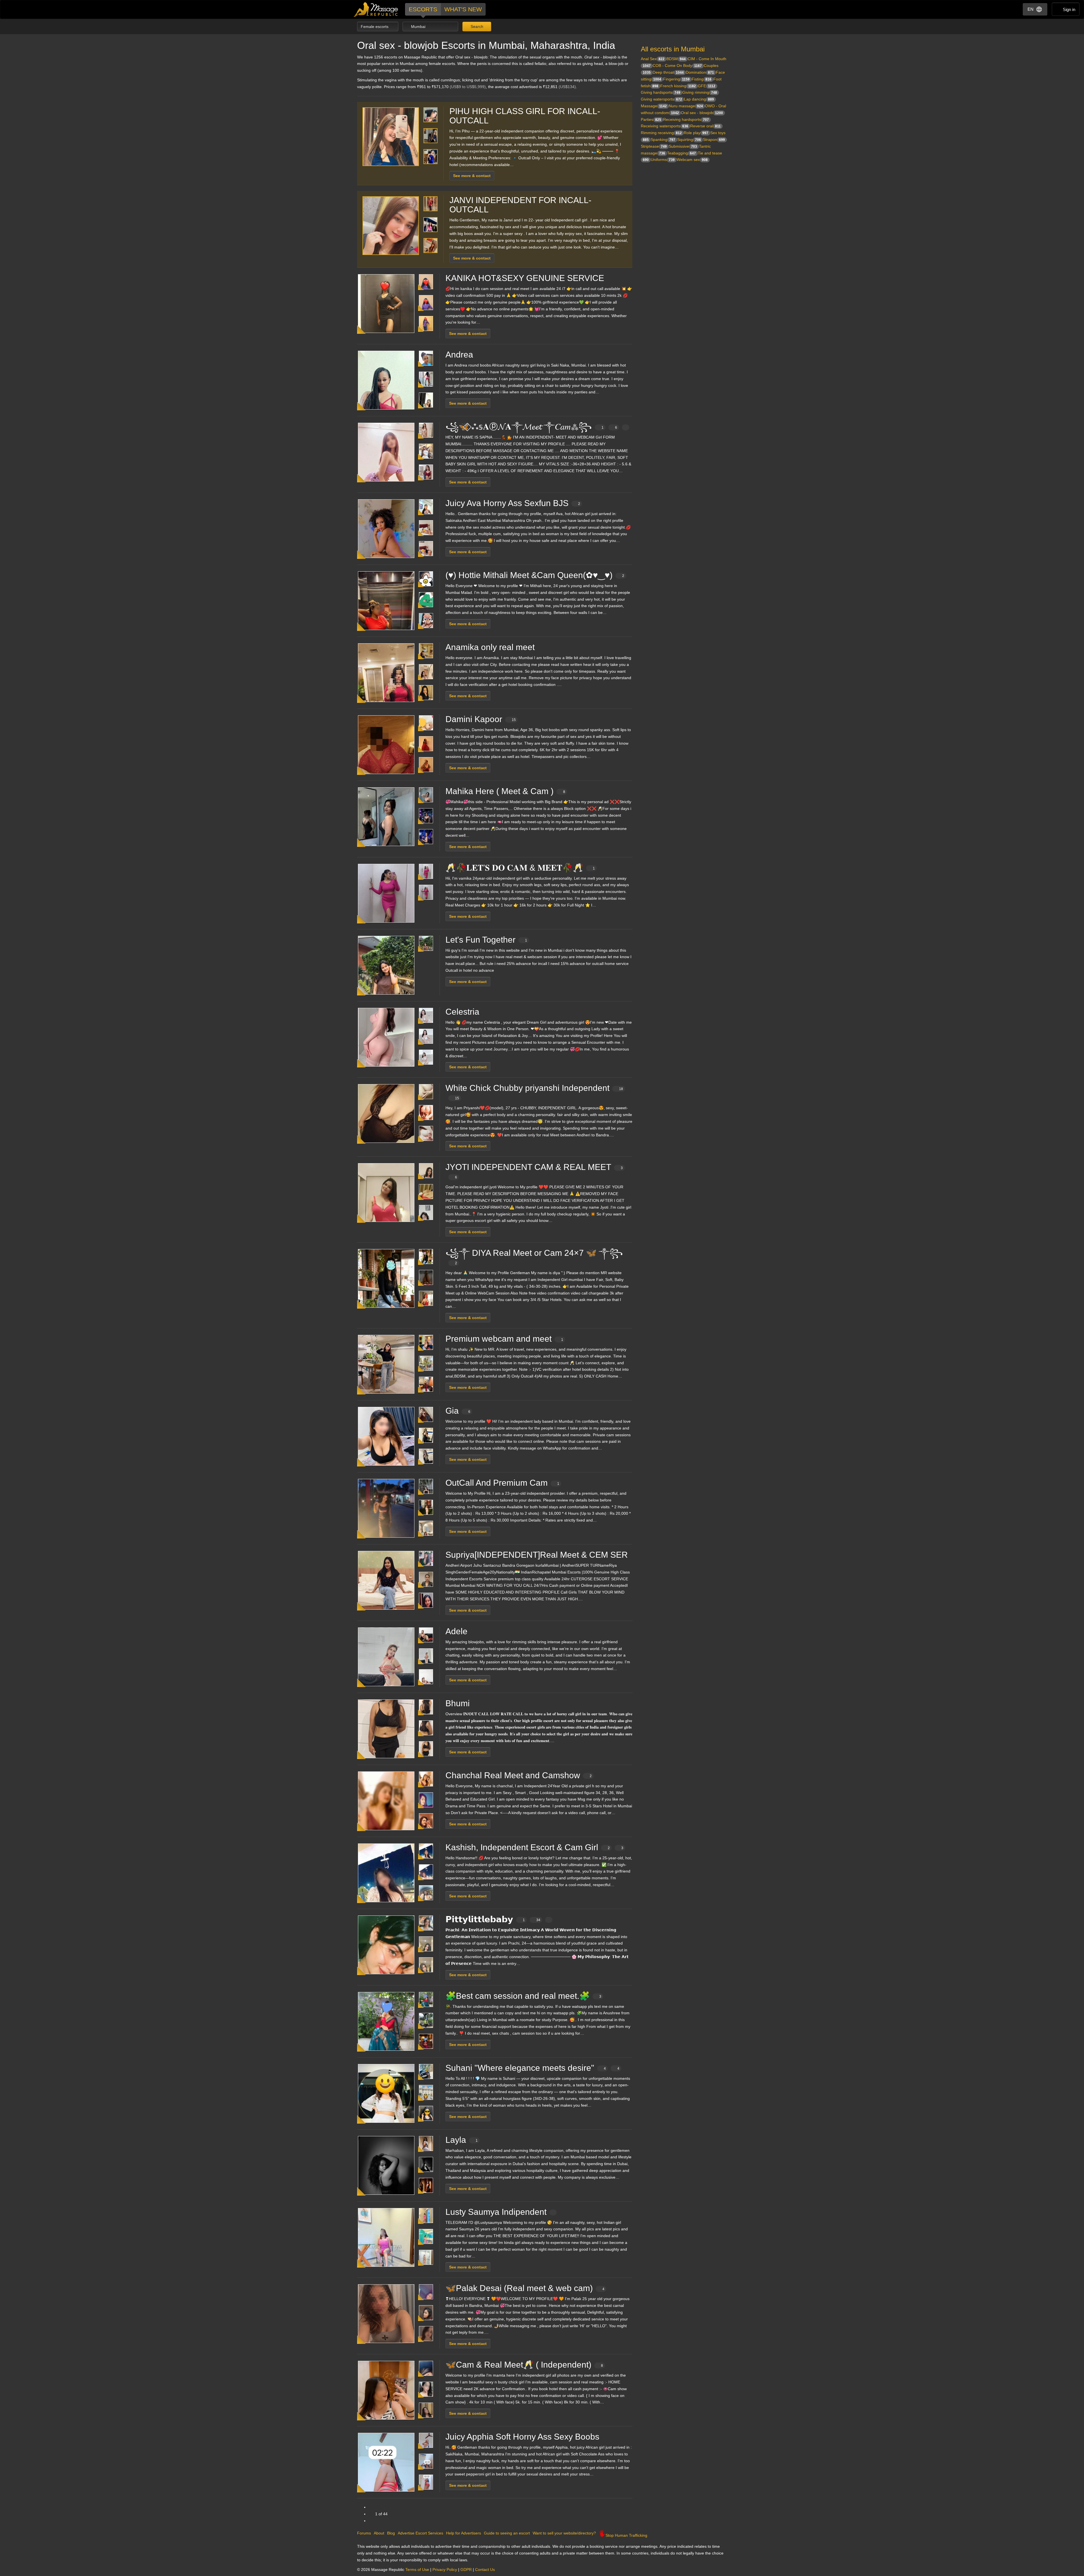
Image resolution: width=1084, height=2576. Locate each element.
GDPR (466, 2570)
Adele (456, 1631)
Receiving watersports (665, 126)
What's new (463, 9)
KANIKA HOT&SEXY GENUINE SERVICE (525, 278)
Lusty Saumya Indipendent (496, 2212)
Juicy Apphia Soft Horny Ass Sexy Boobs (522, 2437)
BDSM (676, 59)
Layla (462, 2140)
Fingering (676, 79)
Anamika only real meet (490, 647)
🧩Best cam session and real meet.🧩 (523, 1996)
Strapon (714, 140)
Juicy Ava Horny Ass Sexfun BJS (513, 503)
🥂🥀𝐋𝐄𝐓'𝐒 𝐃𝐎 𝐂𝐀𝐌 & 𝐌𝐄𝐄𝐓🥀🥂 (520, 868)
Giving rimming (700, 92)
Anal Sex (653, 59)
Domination (700, 72)
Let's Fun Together (486, 940)
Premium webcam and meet (504, 1339)
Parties (651, 119)
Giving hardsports (661, 92)
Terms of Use (417, 2570)
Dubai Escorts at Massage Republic (376, 9)
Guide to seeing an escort (507, 2533)
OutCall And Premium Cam (502, 1483)
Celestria (462, 1012)
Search (476, 27)
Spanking (663, 140)
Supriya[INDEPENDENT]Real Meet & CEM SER (537, 1555)
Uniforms (663, 160)
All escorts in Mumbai (673, 49)
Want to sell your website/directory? (564, 2533)
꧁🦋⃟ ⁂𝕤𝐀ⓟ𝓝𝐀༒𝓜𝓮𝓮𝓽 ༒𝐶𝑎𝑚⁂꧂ (531, 427)
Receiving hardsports (686, 119)
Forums (364, 2533)
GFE (707, 86)
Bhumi (458, 1703)
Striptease (654, 146)
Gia (458, 1411)
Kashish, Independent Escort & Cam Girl (534, 1847)
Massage (654, 106)
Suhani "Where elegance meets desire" (532, 2068)
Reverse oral (705, 126)
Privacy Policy (445, 2570)
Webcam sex (692, 160)
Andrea (459, 355)
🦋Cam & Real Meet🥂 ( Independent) (524, 2365)
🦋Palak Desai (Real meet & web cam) (525, 2288)
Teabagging (681, 153)
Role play (696, 133)
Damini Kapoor (481, 719)
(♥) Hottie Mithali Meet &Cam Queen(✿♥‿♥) (535, 575)
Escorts (423, 9)
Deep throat (668, 72)
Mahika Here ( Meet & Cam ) (505, 791)
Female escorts (375, 27)
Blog (391, 2533)
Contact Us (485, 2570)
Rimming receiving (661, 133)
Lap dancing (699, 99)
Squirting (689, 140)
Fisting (701, 79)
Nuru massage (686, 106)
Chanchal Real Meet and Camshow (519, 1775)
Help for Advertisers (464, 2533)
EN (1031, 9)
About (379, 2533)
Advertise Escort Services (420, 2533)
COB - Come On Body (677, 66)
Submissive (683, 146)
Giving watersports (661, 99)
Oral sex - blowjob (702, 113)
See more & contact (472, 176)
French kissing (678, 86)
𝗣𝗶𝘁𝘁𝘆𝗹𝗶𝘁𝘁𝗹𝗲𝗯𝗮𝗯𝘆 (493, 1919)
